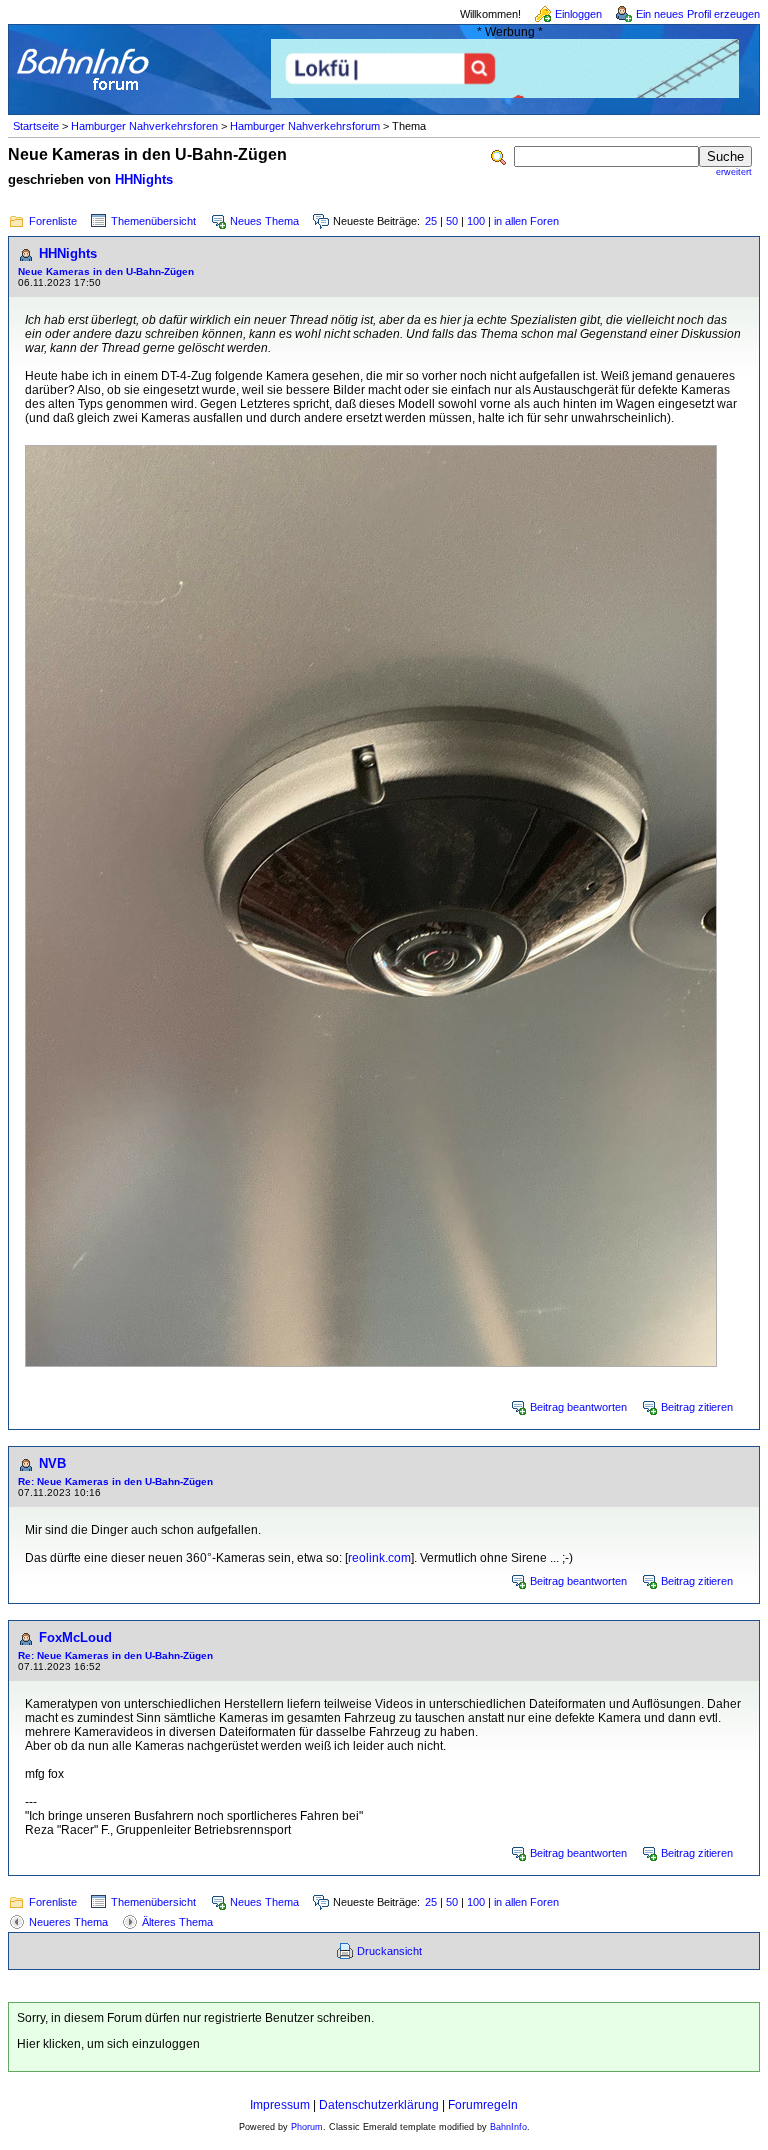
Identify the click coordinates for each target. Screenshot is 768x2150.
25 (431, 221)
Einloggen (578, 14)
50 (452, 221)
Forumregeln (483, 2105)
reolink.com (379, 1558)
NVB (52, 1463)
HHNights (144, 179)
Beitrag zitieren (697, 1407)
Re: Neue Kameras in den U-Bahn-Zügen (115, 1481)
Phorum (307, 2127)
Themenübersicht (153, 221)
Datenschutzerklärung (379, 2105)
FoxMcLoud (75, 1637)
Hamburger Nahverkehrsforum (305, 126)
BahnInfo (508, 2127)
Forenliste (53, 221)
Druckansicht (389, 1951)
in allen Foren (526, 221)
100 (476, 221)
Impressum (280, 2105)
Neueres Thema (68, 1922)
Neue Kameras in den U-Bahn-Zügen (106, 271)
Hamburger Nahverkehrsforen (144, 126)
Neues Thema (264, 221)
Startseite (36, 126)
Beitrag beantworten (578, 1407)
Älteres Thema (177, 1922)
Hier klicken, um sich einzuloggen (108, 2044)
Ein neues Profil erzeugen (698, 14)
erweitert (734, 172)
